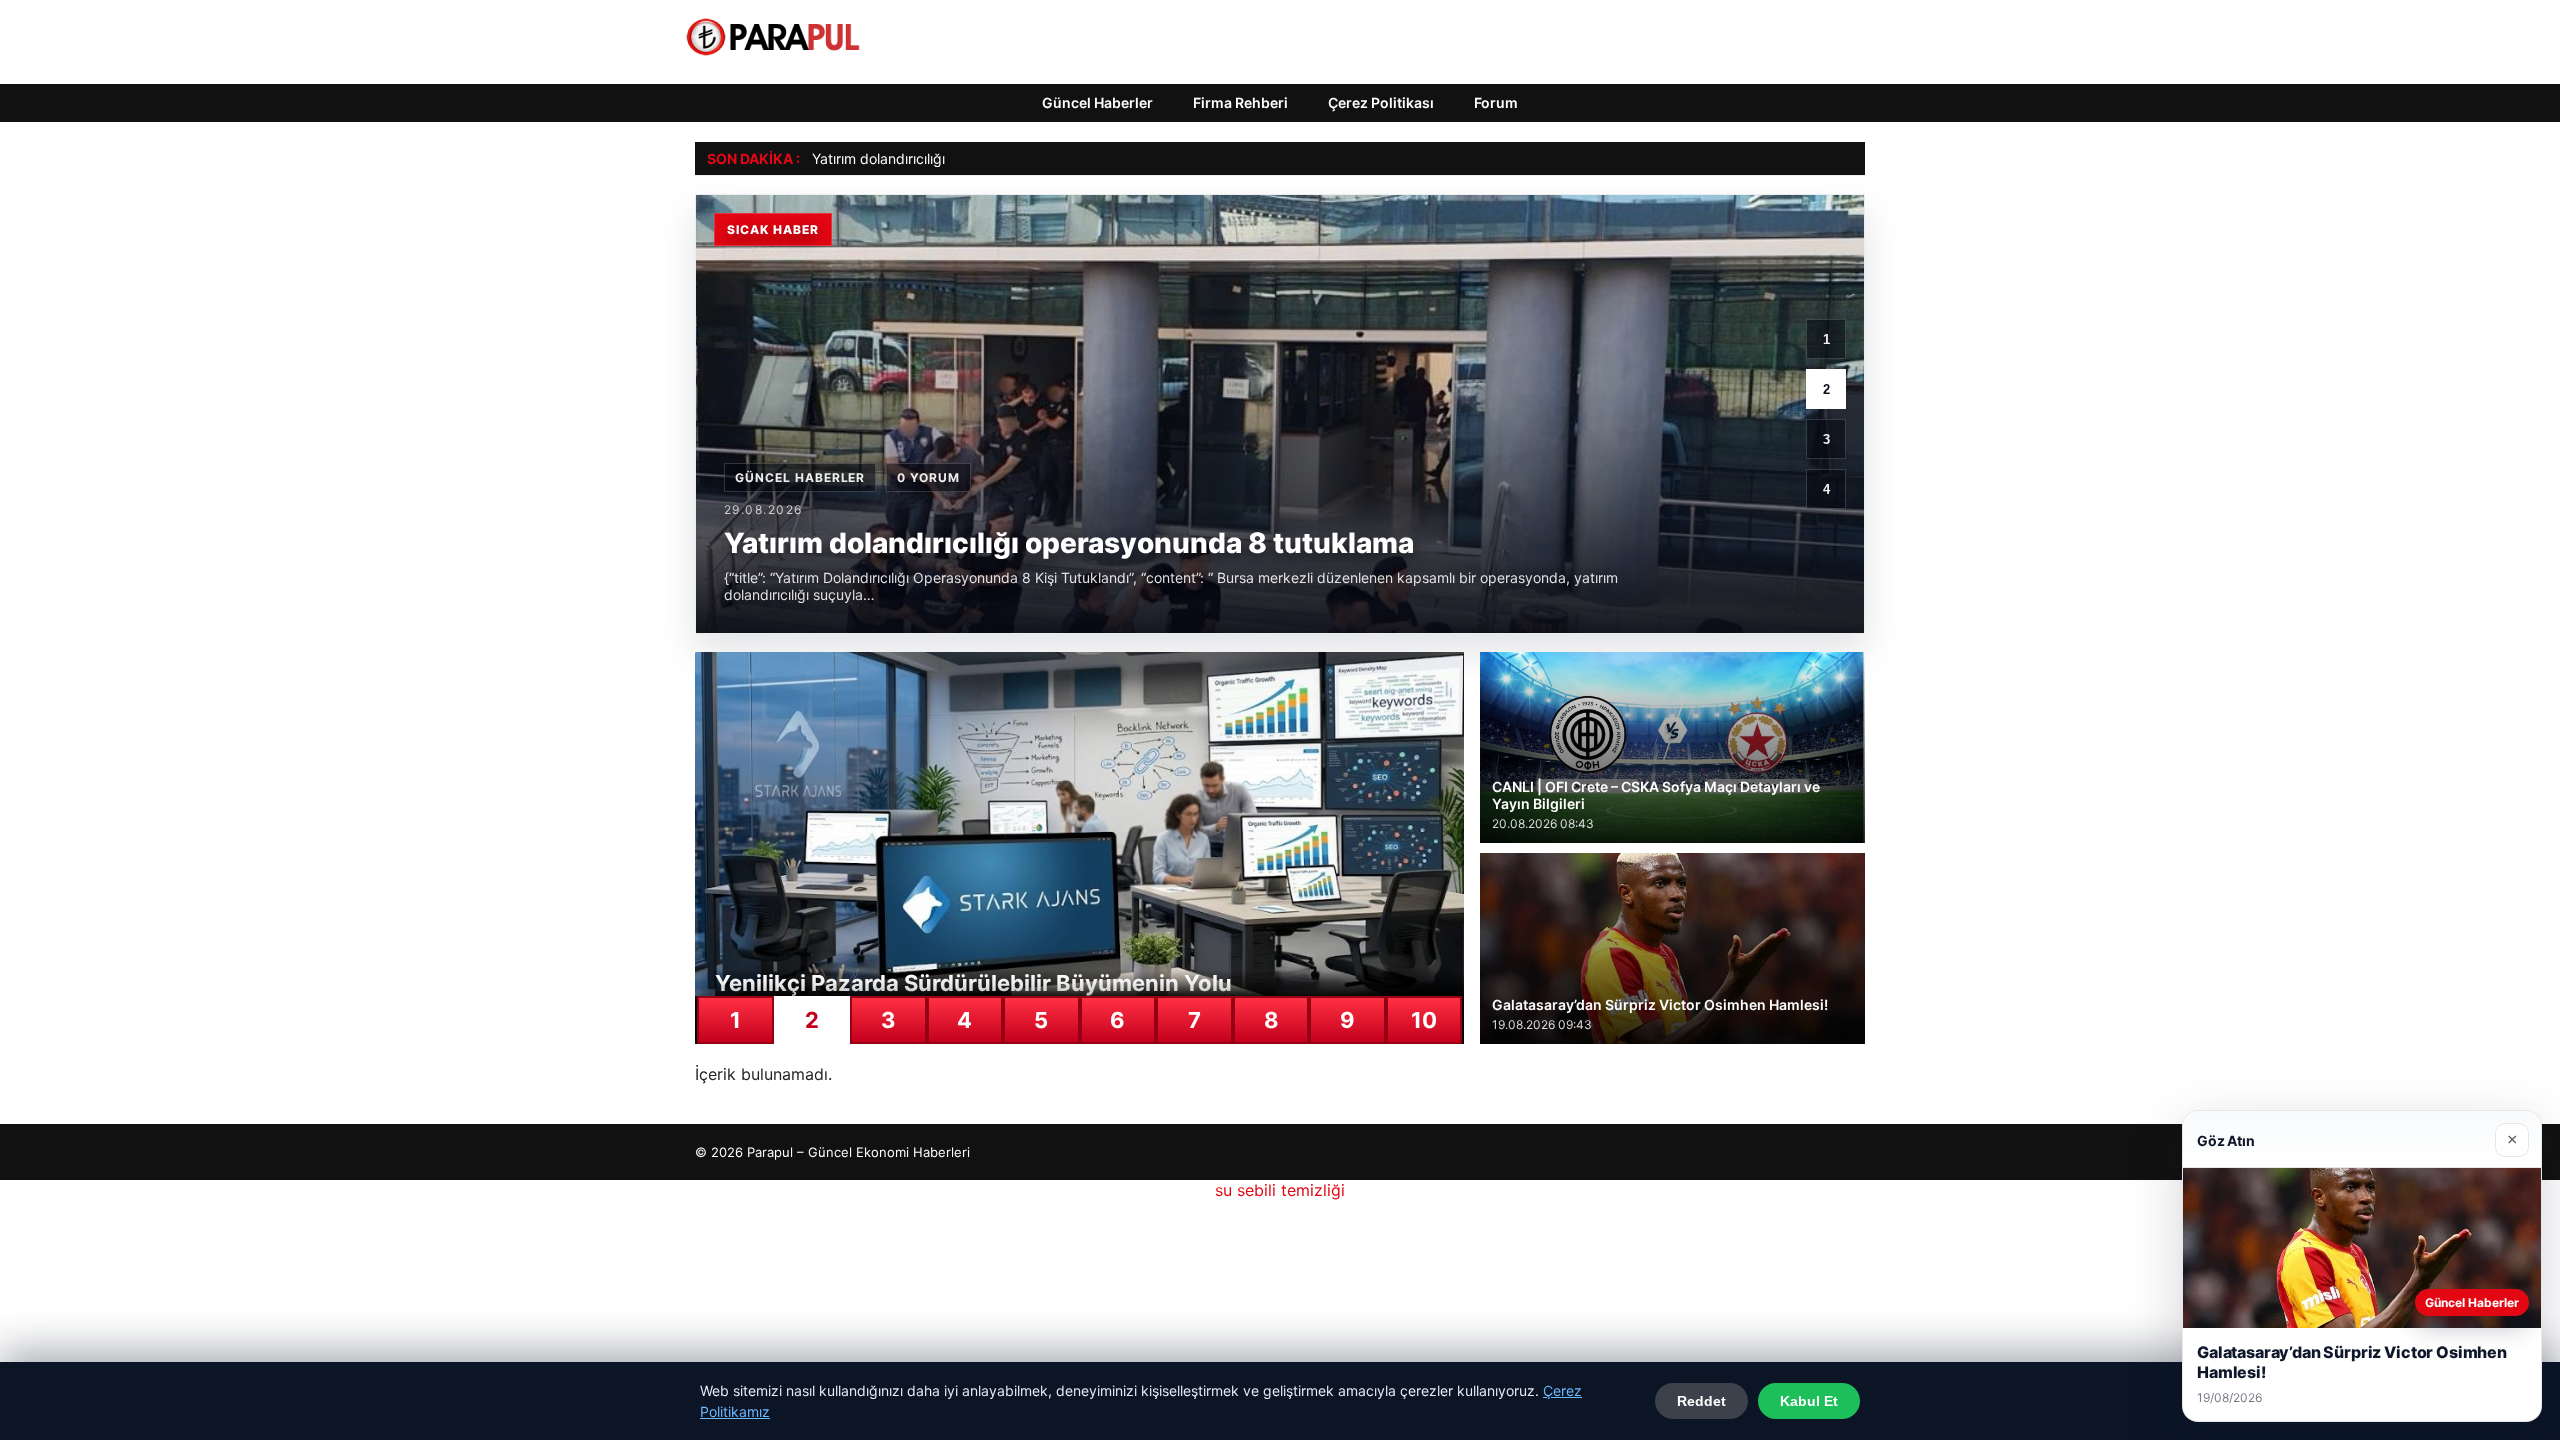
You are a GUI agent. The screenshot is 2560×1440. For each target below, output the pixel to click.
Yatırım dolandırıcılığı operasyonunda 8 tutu (953, 158)
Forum (1496, 102)
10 (1424, 1020)
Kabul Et (1809, 1401)
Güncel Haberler (1097, 102)
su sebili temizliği (1280, 1190)
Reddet (1701, 1401)
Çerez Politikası (1381, 102)
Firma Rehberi (1240, 102)
